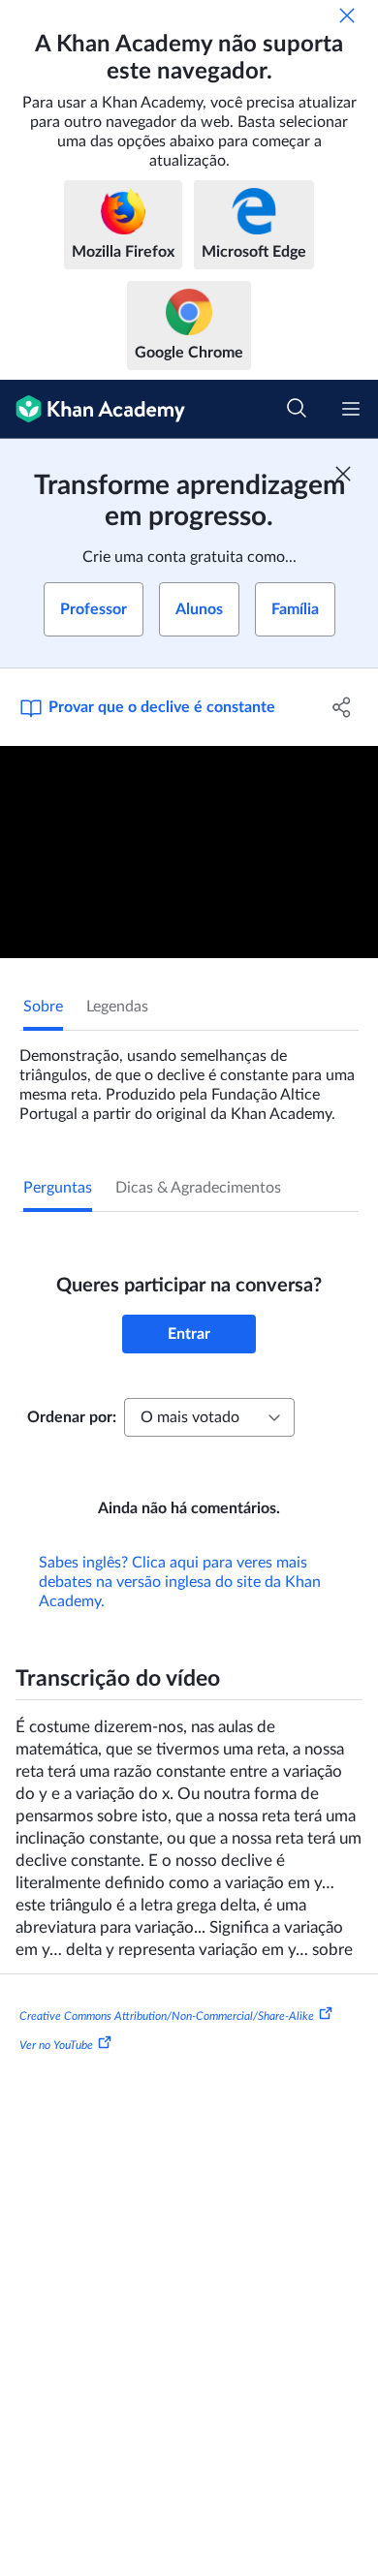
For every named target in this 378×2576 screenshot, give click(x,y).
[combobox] (209, 1417)
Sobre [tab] (43, 1007)
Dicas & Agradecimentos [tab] (198, 1188)
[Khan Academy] (93, 409)
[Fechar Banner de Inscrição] (343, 474)
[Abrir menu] (351, 409)
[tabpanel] (189, 1077)
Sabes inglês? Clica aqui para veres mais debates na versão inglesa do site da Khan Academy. (180, 1582)
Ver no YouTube (56, 2044)
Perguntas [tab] (58, 1188)
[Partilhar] (342, 707)
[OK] (347, 16)
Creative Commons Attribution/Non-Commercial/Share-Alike (167, 2016)
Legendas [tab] (117, 1007)
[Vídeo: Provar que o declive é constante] (189, 852)
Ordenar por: (72, 1417)
